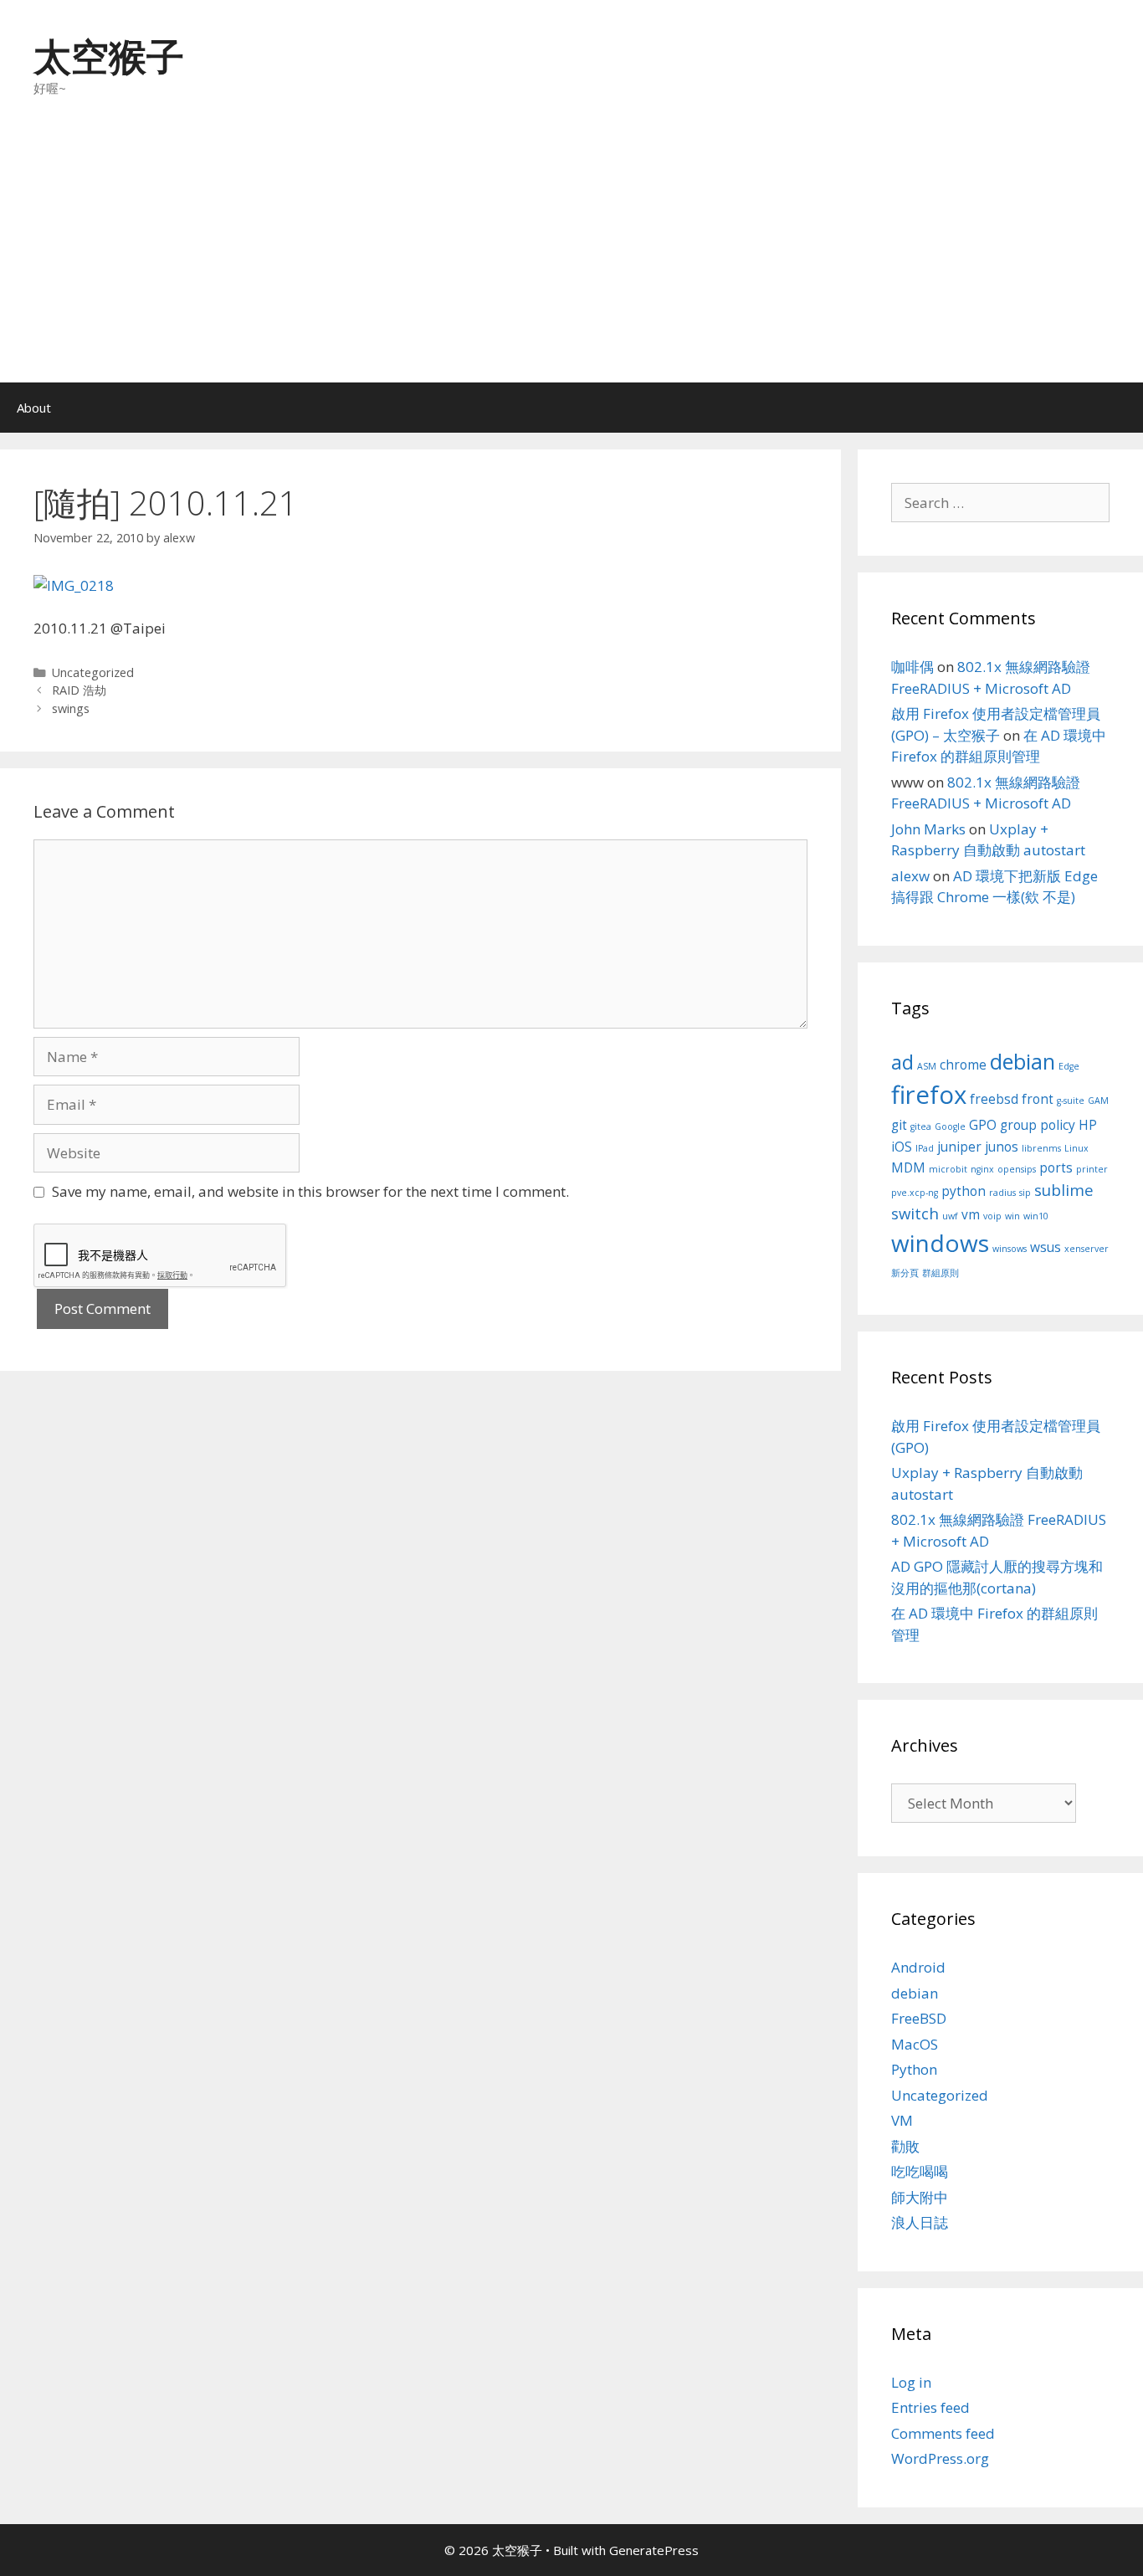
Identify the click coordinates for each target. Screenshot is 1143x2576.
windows (940, 1243)
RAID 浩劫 (79, 690)
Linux (1076, 1148)
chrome (963, 1065)
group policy (1038, 1125)
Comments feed (943, 2433)
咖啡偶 (912, 667)
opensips (1017, 1169)
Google (950, 1126)
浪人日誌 (920, 2222)
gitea (921, 1126)
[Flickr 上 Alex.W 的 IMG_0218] (74, 585)
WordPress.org (940, 2458)
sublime (1064, 1190)
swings (71, 708)
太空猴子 (109, 56)
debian (1023, 1061)
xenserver (1087, 1249)
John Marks (928, 829)
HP (1088, 1125)
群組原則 (941, 1273)
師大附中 (920, 2197)
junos (1002, 1147)
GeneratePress (654, 2550)
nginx (982, 1169)
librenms (1041, 1148)
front (1038, 1099)
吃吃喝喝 (920, 2171)
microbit (948, 1169)
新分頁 (905, 1273)
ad (902, 1062)
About (34, 408)
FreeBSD (919, 2018)
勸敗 (905, 2146)
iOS (902, 1147)
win (1012, 1216)
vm (971, 1214)
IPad (925, 1148)
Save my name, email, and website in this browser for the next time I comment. (310, 1191)
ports (1056, 1167)
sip (1025, 1193)
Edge (1069, 1066)
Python (914, 2069)
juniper (959, 1147)
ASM (927, 1066)
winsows (1010, 1249)
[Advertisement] (571, 257)
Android (918, 1967)
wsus (1046, 1247)
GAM (1098, 1101)
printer (1092, 1169)
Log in (911, 2382)
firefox (929, 1095)
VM (902, 2120)
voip (992, 1216)
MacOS (915, 2044)
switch (915, 1213)
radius (1002, 1193)
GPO (983, 1125)
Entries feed (930, 2407)
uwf (950, 1216)
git (899, 1125)
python (964, 1191)
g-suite (1071, 1101)
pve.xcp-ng (915, 1193)
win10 (1036, 1216)
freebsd (994, 1099)
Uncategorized (93, 672)
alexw (910, 876)
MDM (908, 1167)
